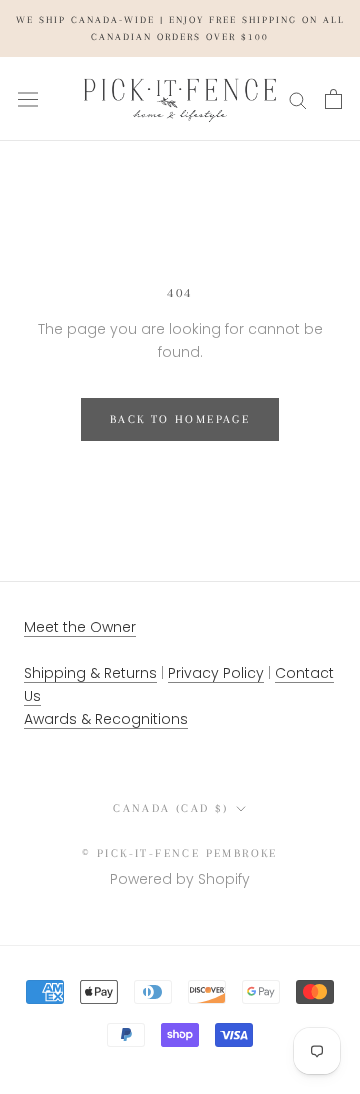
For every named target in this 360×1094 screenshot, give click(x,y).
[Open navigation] (28, 99)
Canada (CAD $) (171, 808)
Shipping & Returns (90, 673)
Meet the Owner (80, 627)
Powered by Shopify (180, 879)
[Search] (298, 99)
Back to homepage (180, 419)
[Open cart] (333, 99)
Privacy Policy (216, 673)
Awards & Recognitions (106, 719)
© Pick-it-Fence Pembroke (180, 853)
